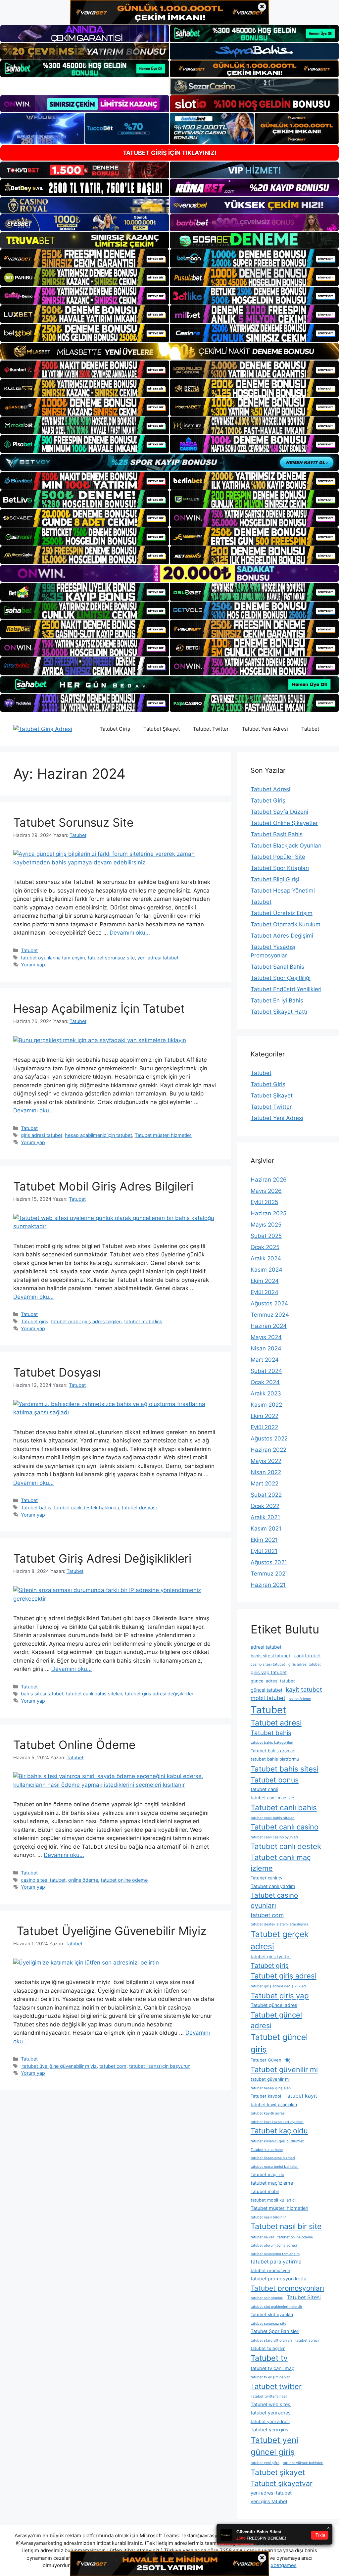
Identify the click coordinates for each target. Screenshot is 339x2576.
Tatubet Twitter (211, 729)
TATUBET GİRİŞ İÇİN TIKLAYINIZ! (170, 153)
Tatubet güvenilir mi (284, 2069)
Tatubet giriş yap (280, 1995)
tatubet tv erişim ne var (270, 2377)
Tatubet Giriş (115, 729)
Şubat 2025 (266, 1236)
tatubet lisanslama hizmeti (273, 2158)
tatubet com (113, 2066)
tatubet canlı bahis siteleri (94, 1694)
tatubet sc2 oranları (267, 2298)
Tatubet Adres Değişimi (282, 936)
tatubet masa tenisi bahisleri (275, 2167)
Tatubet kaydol (266, 2096)
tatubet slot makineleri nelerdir (276, 2307)
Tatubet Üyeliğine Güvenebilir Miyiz (110, 1931)
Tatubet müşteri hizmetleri (164, 1135)
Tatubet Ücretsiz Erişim (282, 913)
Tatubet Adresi (270, 789)
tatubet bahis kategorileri (272, 1743)
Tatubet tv (269, 2358)
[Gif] (169, 351)
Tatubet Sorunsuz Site (73, 822)
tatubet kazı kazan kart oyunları (277, 2122)
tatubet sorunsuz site (111, 958)
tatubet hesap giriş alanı (271, 2088)
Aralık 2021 (265, 1517)
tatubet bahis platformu (275, 1759)
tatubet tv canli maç (272, 2368)
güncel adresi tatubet (273, 1681)
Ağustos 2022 (269, 1438)
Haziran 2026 (269, 1180)
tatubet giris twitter (271, 1957)
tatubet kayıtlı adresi (268, 2113)
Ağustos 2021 (269, 1562)
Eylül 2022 (264, 1427)
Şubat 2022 (266, 1495)
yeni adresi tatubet (158, 958)
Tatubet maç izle (267, 2174)
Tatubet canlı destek (286, 1846)
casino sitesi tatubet (43, 1880)
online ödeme (83, 1880)
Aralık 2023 (266, 1393)
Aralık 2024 (266, 1258)
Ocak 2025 (265, 1247)
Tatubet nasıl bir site (286, 2226)
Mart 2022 (265, 1483)
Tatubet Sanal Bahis (277, 967)
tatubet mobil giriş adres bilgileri (86, 1321)
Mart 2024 (265, 1360)
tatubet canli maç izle (272, 1798)
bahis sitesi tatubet (42, 1694)
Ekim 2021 (264, 1540)
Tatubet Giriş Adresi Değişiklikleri (102, 1558)
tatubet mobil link (143, 1321)
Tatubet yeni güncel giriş (274, 2446)
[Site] (85, 258)
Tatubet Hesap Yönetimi (283, 891)
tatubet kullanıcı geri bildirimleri (278, 2141)
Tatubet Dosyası (57, 1372)
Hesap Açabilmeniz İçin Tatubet (99, 1008)
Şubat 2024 (266, 1371)
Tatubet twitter (276, 2386)
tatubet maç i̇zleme (272, 2183)
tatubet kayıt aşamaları (274, 2105)
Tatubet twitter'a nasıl (269, 2396)
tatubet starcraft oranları (271, 2340)
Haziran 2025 (268, 1213)
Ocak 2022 (265, 1506)
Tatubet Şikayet (162, 729)
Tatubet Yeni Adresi (265, 729)
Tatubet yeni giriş (269, 2430)
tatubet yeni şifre (265, 2463)
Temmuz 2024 (270, 1315)
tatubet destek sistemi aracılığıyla (279, 1924)
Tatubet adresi (276, 1723)
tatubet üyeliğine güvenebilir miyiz (59, 2066)
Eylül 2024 (265, 1292)
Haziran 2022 (268, 1450)
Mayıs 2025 (266, 1225)
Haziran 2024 (269, 1326)
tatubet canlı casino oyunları (274, 1837)
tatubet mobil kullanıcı (273, 2200)
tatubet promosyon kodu (278, 2279)
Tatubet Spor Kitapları (280, 868)
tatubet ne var (262, 2237)
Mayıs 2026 (266, 1191)
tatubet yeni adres (271, 2413)
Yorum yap (33, 965)
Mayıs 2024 (266, 1337)
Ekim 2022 (265, 1416)
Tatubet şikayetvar (282, 2483)
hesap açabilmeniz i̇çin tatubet (98, 1135)
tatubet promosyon (270, 2270)
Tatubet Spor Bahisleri (275, 2331)
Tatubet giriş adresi (284, 1976)
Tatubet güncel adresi (276, 2020)
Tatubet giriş (35, 1321)
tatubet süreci (307, 2340)
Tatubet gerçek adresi (280, 1940)
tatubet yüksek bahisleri (303, 2463)
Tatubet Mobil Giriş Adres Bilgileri (103, 1186)
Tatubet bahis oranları (273, 1751)
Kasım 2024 (266, 1270)
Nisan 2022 (266, 1472)
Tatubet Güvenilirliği (271, 2060)
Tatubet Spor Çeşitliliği (281, 978)
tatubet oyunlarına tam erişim (53, 958)
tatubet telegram (268, 2348)
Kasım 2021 (266, 1529)
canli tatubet (307, 1655)
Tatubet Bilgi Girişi (275, 879)
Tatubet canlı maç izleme (281, 1863)
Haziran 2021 (268, 1585)
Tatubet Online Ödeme (74, 1745)
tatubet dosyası (139, 1507)
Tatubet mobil (265, 2191)
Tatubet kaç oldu (279, 2131)
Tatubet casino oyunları (274, 1900)
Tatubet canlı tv (266, 1878)
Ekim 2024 (265, 1281)
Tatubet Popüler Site (278, 857)
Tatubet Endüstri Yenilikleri (286, 989)
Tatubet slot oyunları (272, 2314)
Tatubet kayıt (301, 2096)
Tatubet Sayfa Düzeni (279, 812)
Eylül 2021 (264, 1551)
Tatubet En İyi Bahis (277, 1000)
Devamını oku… (130, 933)
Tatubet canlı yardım (273, 1886)
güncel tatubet (266, 1690)
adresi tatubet (266, 1647)
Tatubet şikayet (278, 2472)
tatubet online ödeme (124, 1880)
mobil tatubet (268, 1698)
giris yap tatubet (269, 1672)
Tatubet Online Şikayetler (284, 823)
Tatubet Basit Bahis (277, 834)
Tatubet (310, 729)
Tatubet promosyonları (287, 2288)
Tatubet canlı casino (285, 1827)
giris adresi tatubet (42, 1135)
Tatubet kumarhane (267, 2150)
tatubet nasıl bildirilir (268, 2217)
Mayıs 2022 (266, 1461)
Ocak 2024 (265, 1382)
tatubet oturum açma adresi (274, 2245)
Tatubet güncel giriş (279, 2043)
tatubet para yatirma (276, 2262)
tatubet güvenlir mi (270, 2079)
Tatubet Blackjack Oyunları (286, 846)
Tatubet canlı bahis (284, 1807)
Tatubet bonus (275, 1780)
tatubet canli (264, 1789)
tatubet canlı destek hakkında (87, 1507)
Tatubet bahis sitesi (285, 1769)
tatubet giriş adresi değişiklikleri (160, 1694)
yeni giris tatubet (269, 2501)
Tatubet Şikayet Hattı (279, 1012)
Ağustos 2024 (269, 1303)
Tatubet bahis (36, 1507)
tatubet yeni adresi (270, 2421)
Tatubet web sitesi (271, 2404)
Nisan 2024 (266, 1348)
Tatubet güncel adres (274, 2005)
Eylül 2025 (264, 1202)
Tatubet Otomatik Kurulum (286, 924)
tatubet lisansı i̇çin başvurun (160, 2066)
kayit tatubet (304, 1689)
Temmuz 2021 (269, 1574)
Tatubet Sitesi (304, 2297)
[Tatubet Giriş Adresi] (43, 729)
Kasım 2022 (266, 1405)
